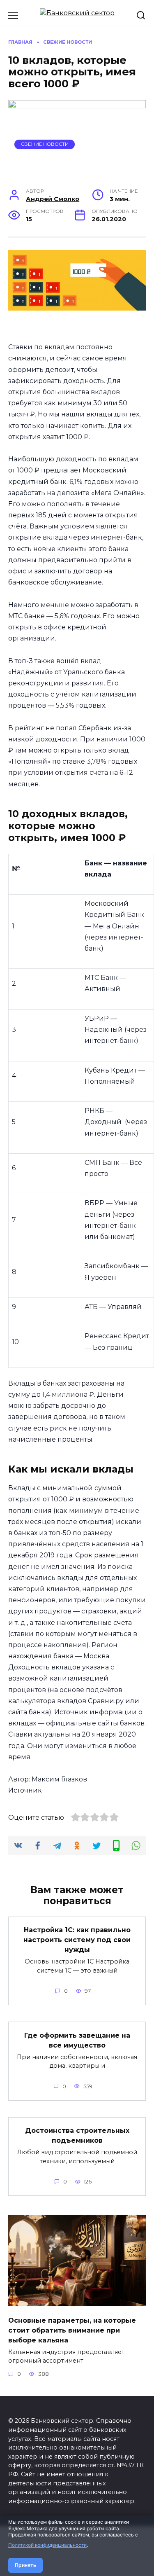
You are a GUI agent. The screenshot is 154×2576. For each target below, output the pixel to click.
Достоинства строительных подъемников (77, 2135)
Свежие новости (45, 144)
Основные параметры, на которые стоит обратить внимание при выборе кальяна (72, 2330)
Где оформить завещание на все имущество (77, 2040)
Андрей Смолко (53, 199)
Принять (25, 2565)
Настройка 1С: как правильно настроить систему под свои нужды (77, 1940)
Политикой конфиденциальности (47, 2545)
